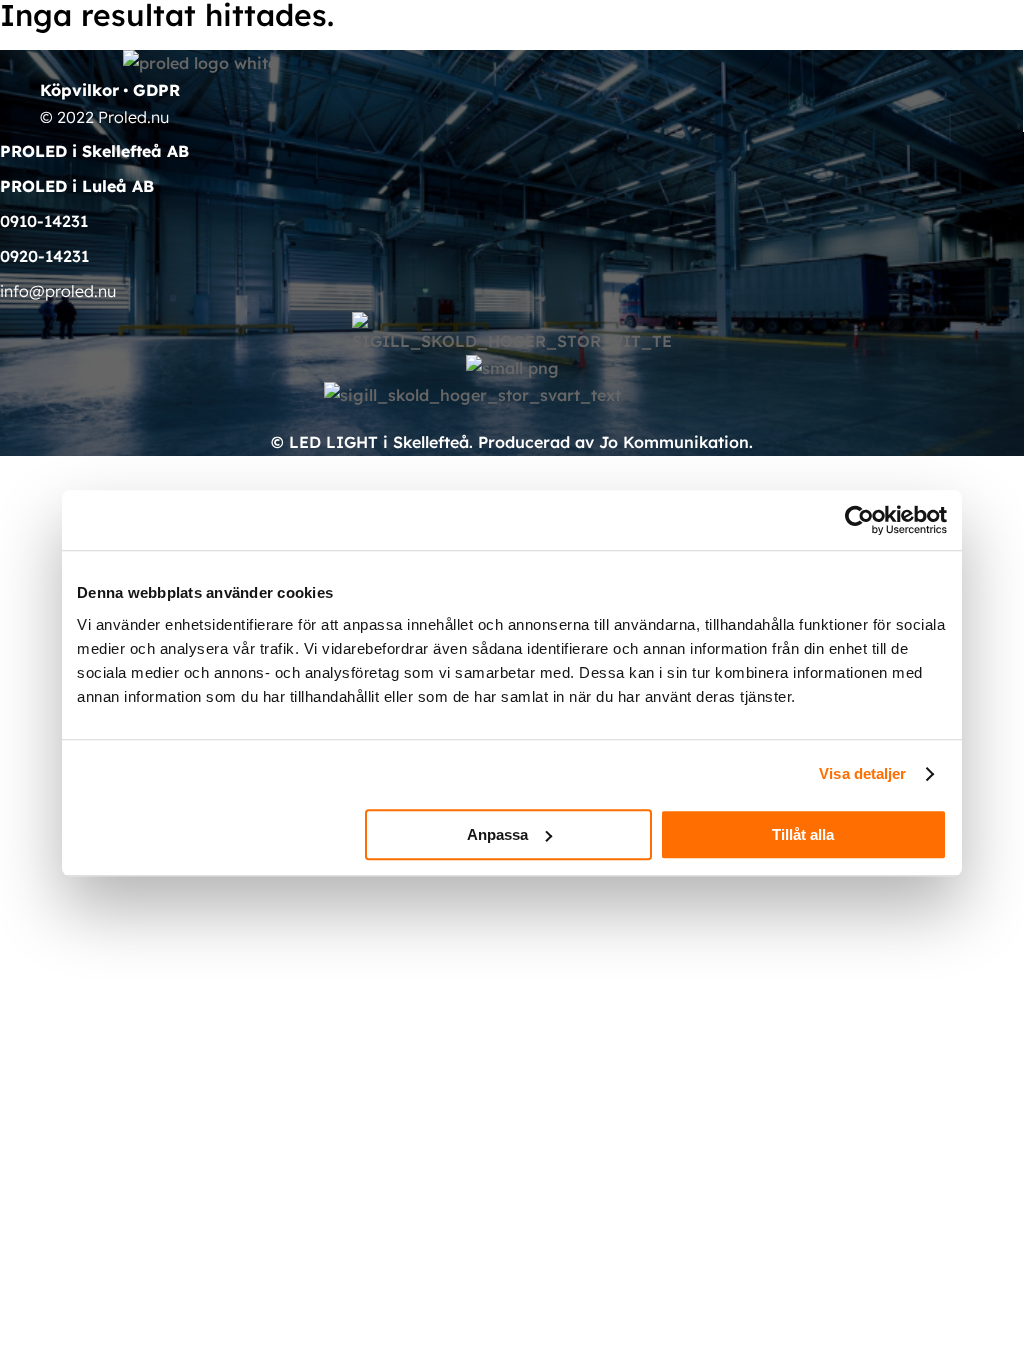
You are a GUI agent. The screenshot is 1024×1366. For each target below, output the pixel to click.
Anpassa (497, 834)
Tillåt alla (803, 834)
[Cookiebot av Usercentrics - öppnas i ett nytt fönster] (859, 520)
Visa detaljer (862, 773)
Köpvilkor (79, 90)
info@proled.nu (58, 291)
